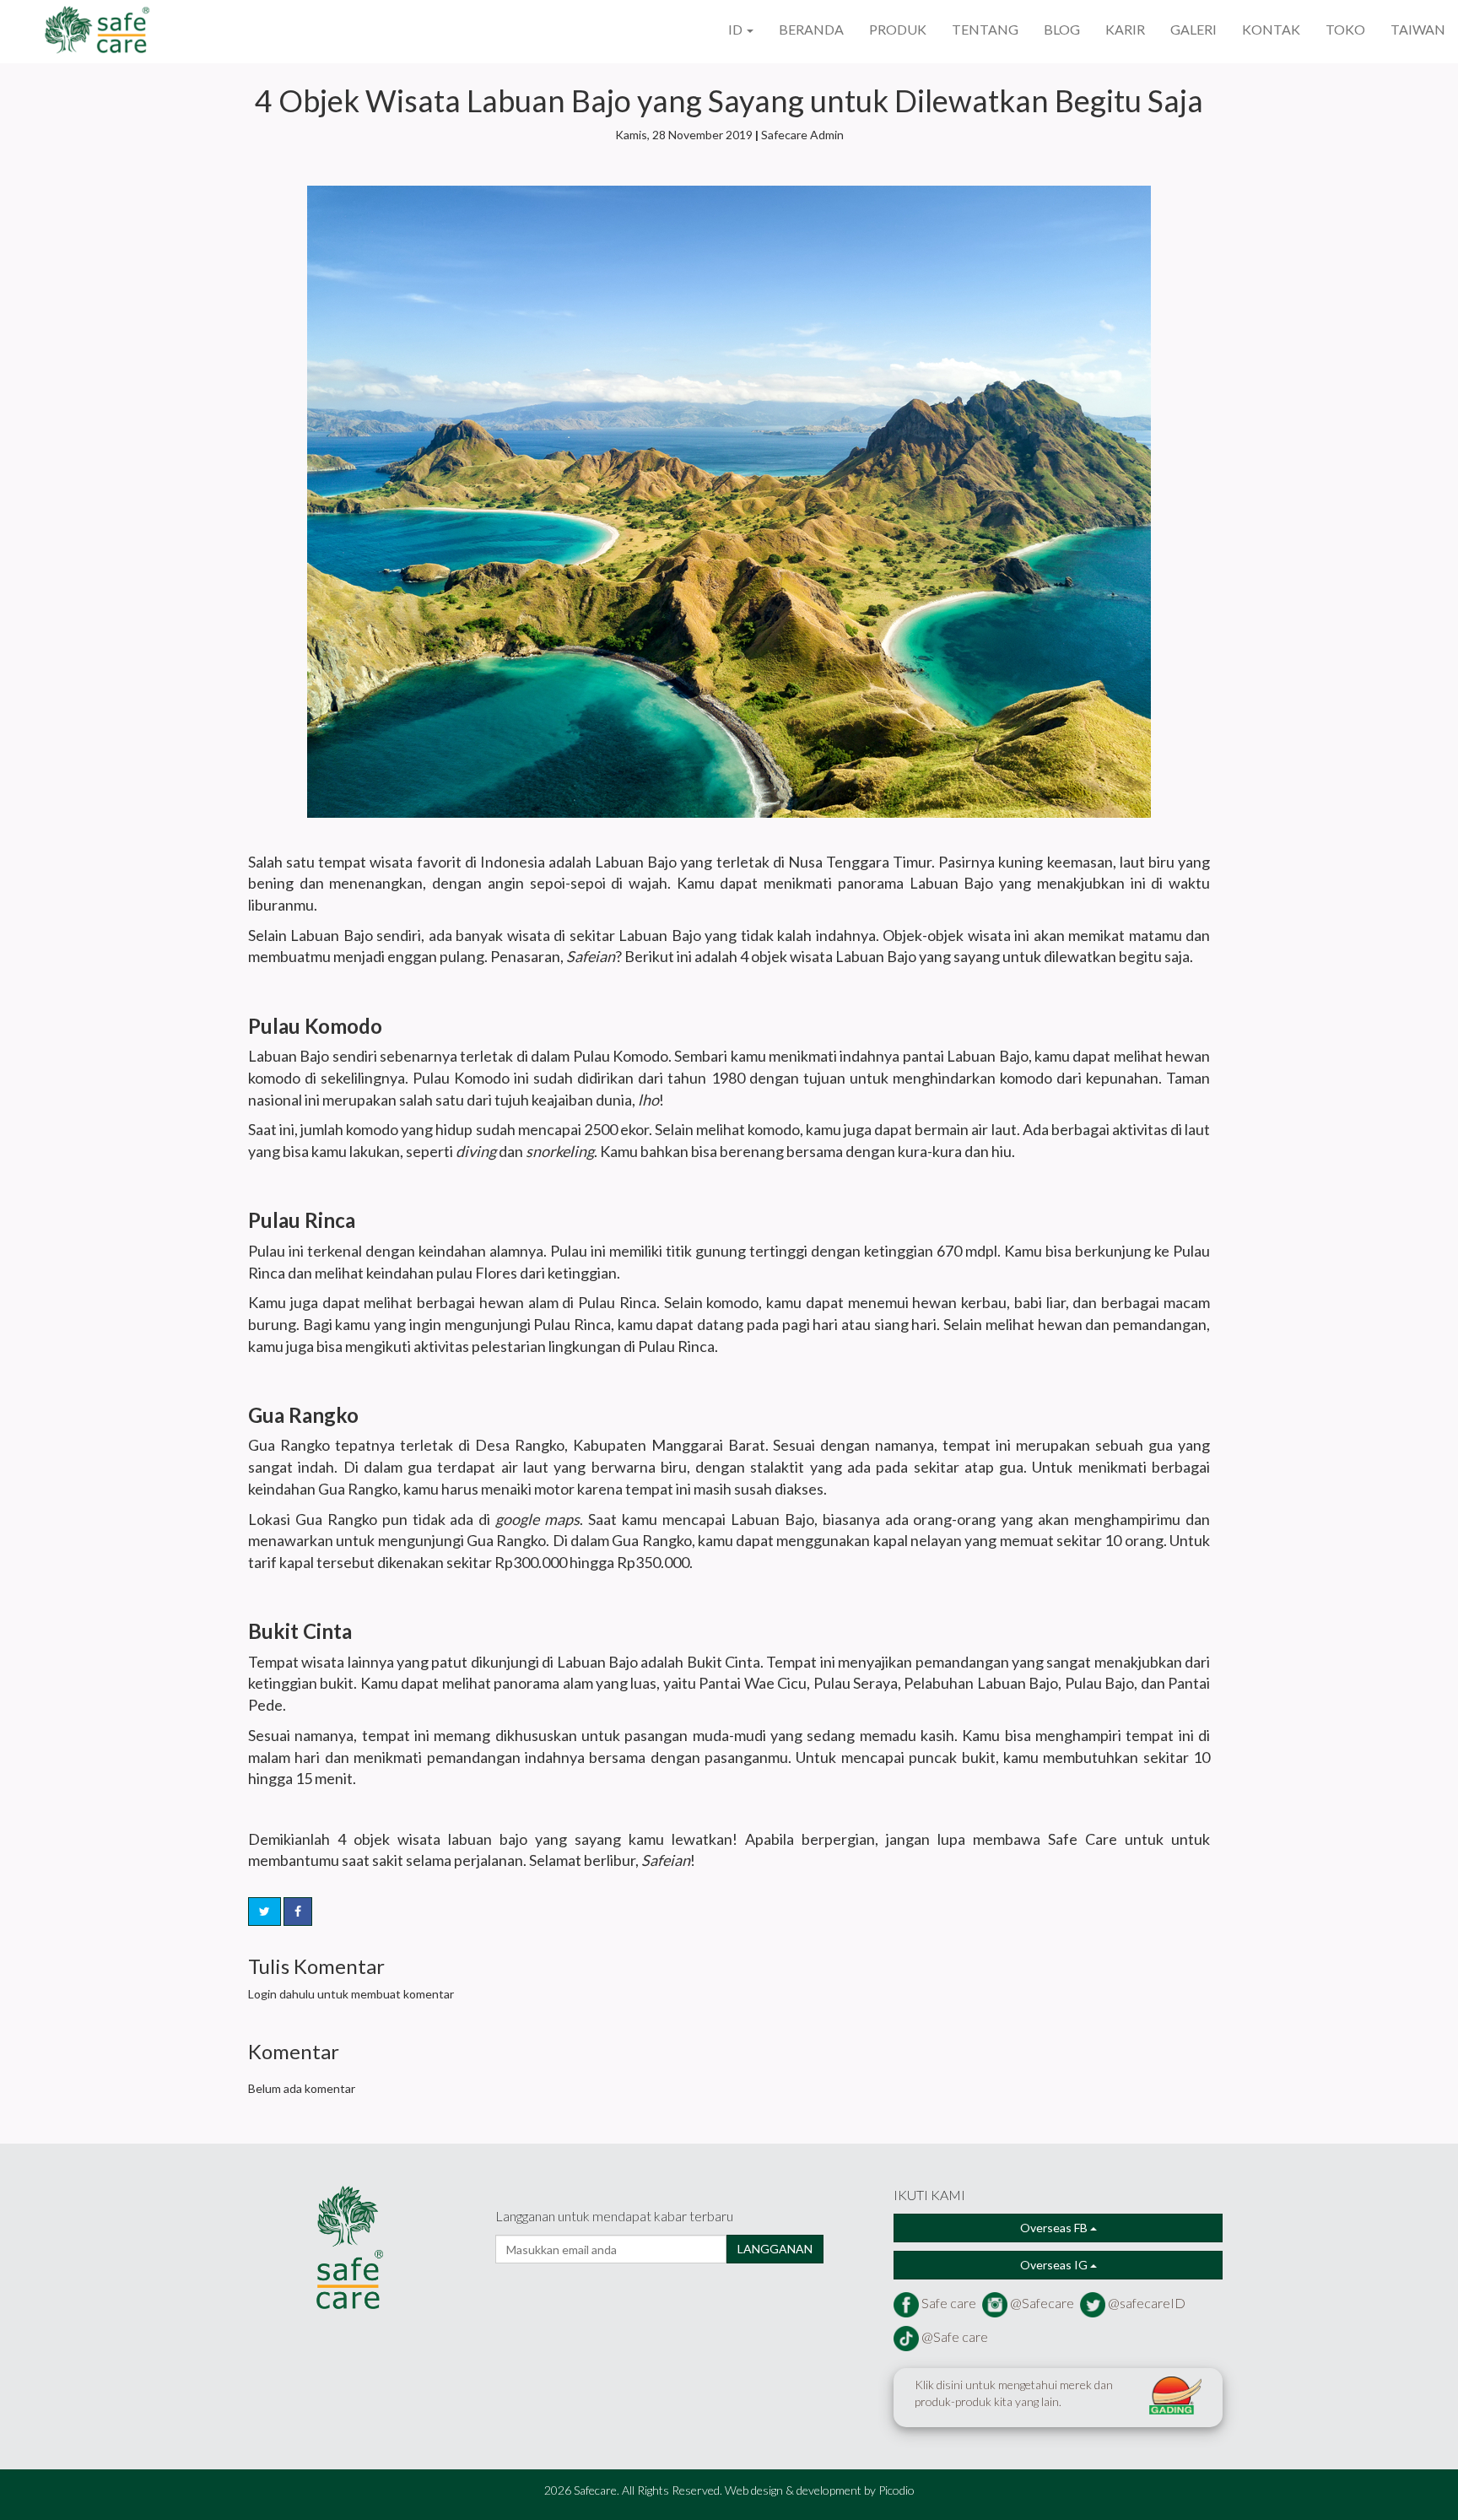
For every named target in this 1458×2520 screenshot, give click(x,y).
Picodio (896, 2490)
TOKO (1345, 29)
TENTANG (985, 29)
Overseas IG (1055, 2265)
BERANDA (811, 29)
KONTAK (1271, 29)
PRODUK (898, 29)
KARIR (1125, 29)
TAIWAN (1418, 29)
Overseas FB (1055, 2228)
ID (737, 29)
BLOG (1062, 29)
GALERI (1193, 29)
